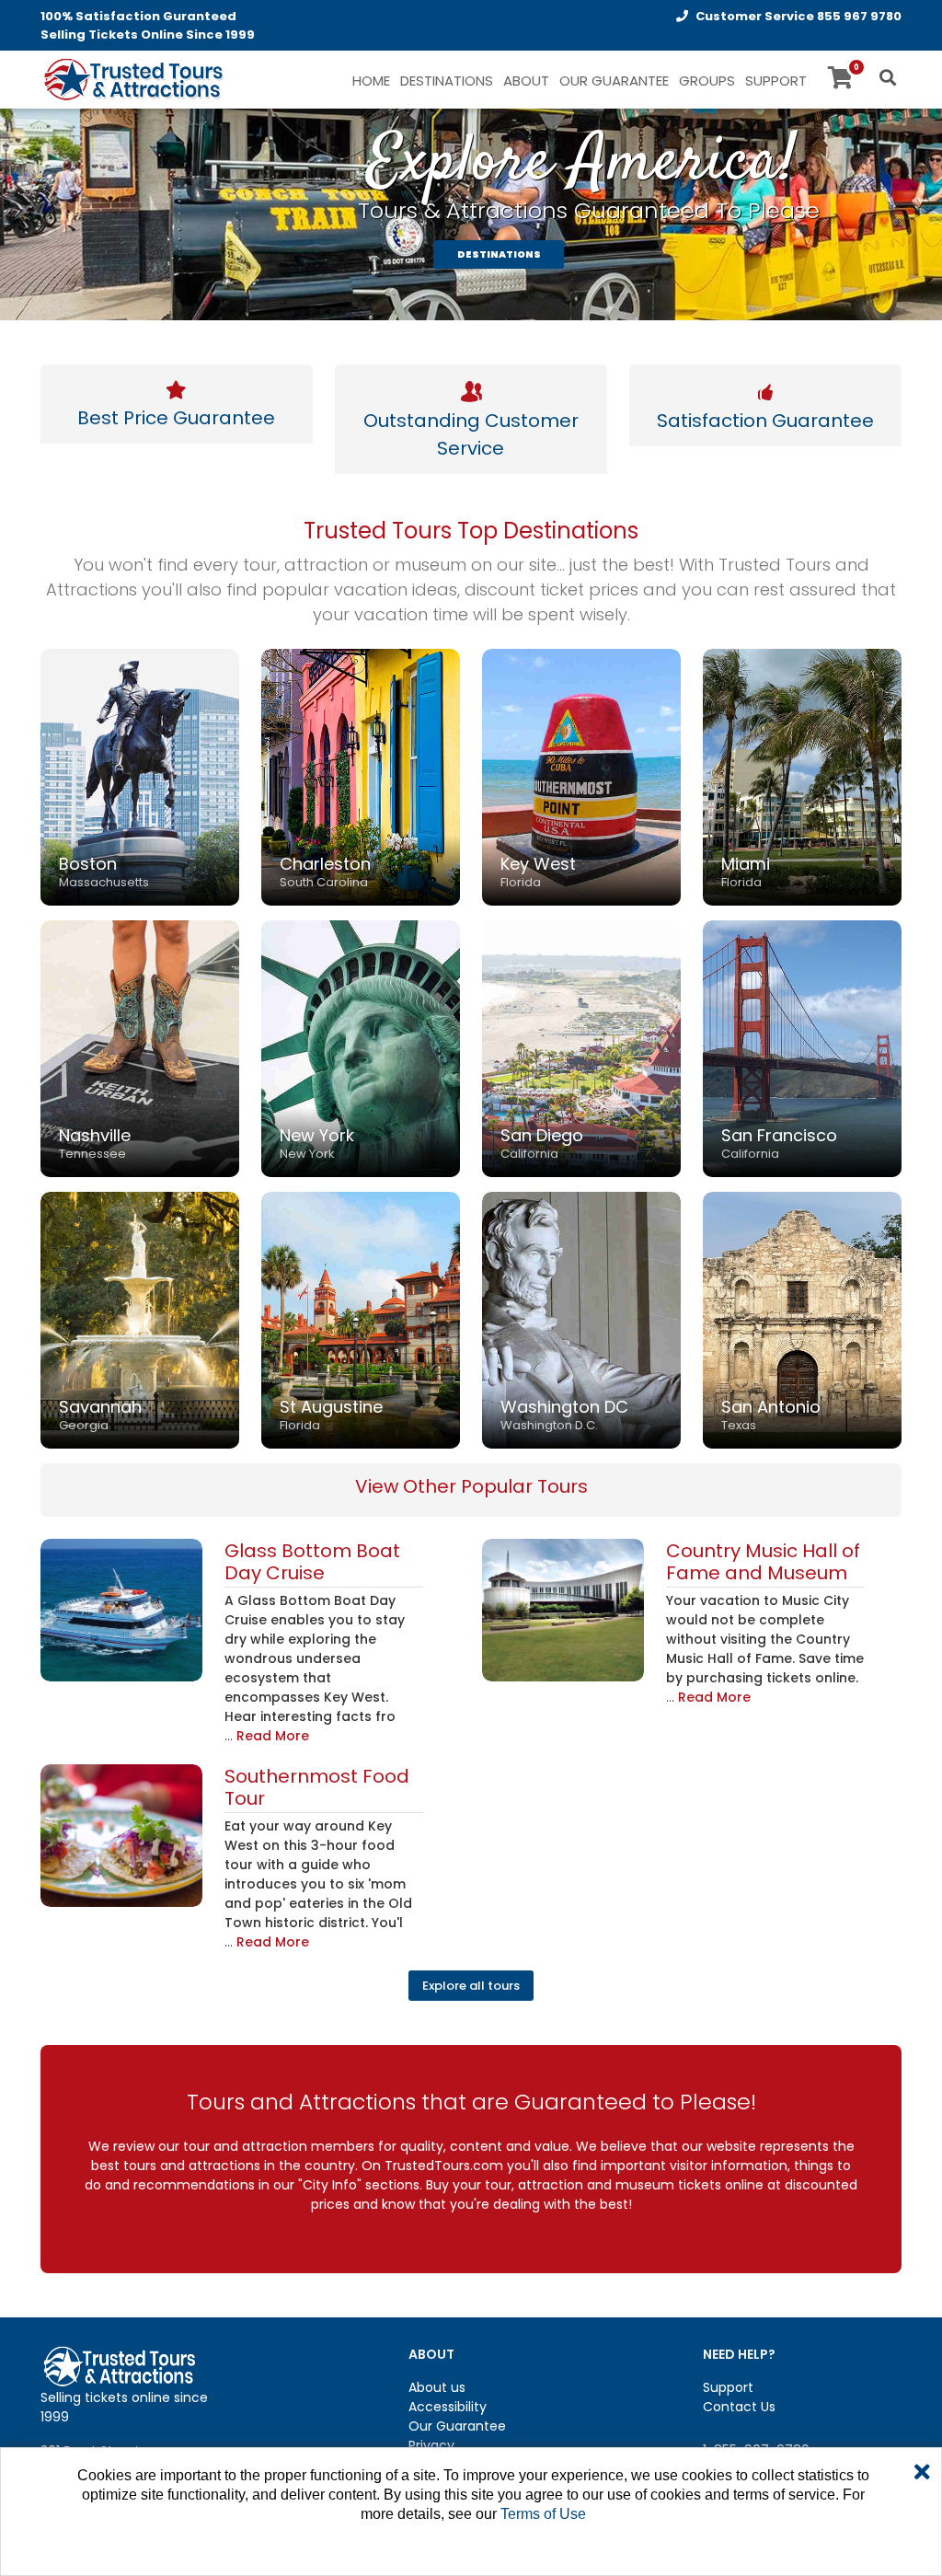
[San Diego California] (581, 1047)
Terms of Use (543, 2514)
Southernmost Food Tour (317, 1787)
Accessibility (448, 2407)
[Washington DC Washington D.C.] (581, 1319)
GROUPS (707, 81)
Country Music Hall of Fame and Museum (763, 1562)
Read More (273, 1736)
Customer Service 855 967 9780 (798, 16)
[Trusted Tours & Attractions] (132, 81)
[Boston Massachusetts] (140, 776)
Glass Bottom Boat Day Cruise (312, 1562)
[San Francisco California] (802, 1047)
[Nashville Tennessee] (140, 1047)
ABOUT (526, 81)
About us (437, 2387)
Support (728, 2387)
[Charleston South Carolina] (361, 776)
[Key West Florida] (581, 776)
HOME (371, 81)
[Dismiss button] (922, 2473)
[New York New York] (361, 1047)
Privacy (431, 2445)
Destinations (447, 81)
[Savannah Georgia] (140, 1319)
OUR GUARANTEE (614, 81)
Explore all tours (471, 1986)
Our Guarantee (457, 2426)
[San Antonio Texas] (802, 1319)
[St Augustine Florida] (361, 1319)
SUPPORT (776, 81)
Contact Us (739, 2407)
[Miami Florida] (802, 776)
